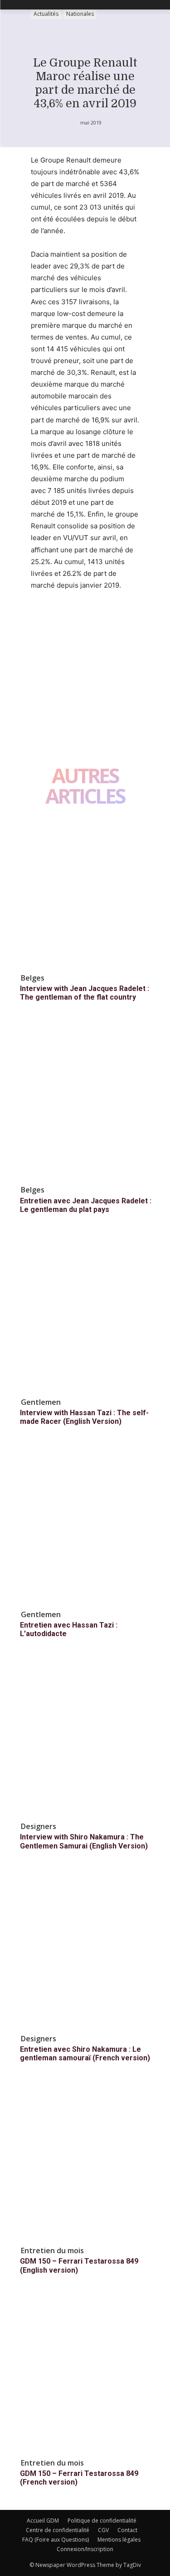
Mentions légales (119, 2540)
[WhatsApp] (102, 619)
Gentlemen (41, 1402)
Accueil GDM (43, 2521)
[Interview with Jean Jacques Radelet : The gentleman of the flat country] (85, 891)
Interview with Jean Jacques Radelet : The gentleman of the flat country (85, 993)
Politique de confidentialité (102, 2521)
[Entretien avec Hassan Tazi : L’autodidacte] (85, 1527)
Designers (39, 1826)
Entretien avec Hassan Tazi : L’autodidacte (69, 1629)
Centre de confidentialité (58, 2530)
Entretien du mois (52, 2250)
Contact (127, 2530)
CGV (103, 2530)
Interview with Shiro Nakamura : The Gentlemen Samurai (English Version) (84, 1841)
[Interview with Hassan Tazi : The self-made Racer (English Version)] (85, 1315)
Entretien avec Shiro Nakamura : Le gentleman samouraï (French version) (85, 2054)
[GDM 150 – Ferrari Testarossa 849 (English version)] (85, 2163)
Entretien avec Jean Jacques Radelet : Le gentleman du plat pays (86, 1205)
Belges (33, 978)
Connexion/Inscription (85, 2549)
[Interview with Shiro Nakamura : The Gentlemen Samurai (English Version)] (85, 1739)
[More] (124, 619)
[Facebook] (40, 619)
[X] (61, 619)
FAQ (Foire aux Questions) (56, 2540)
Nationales (80, 14)
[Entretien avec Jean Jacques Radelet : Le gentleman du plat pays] (85, 1103)
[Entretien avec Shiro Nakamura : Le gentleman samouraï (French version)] (85, 1951)
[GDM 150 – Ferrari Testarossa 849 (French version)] (85, 2376)
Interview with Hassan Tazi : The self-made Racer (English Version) (84, 1417)
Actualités (46, 14)
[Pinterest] (82, 619)
